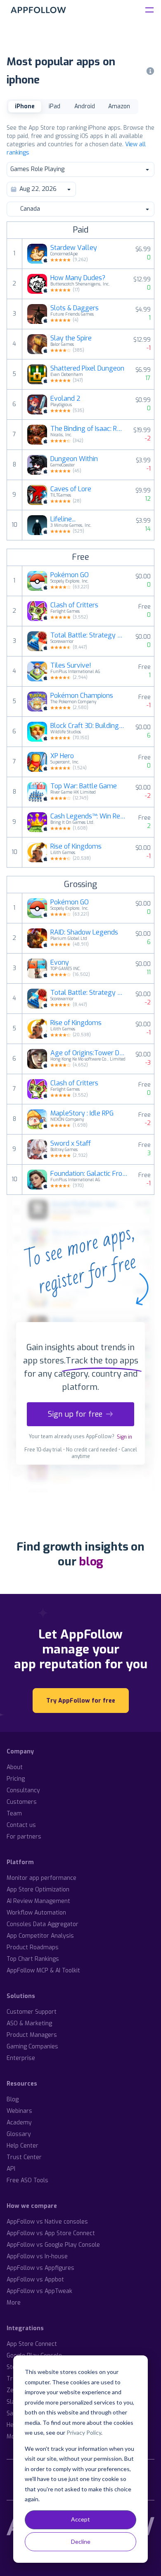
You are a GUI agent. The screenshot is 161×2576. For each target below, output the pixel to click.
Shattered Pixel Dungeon (87, 369)
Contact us (21, 1825)
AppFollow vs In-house (37, 2256)
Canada (30, 209)
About (15, 1767)
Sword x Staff (71, 1144)
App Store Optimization (38, 1890)
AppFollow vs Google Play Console (53, 2245)
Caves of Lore (71, 489)
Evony (60, 963)
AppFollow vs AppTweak (39, 2291)
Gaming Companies (32, 2047)
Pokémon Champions (82, 696)
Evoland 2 (65, 399)
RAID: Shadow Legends (84, 932)
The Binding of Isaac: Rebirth (87, 429)
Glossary (19, 2134)
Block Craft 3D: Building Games (88, 726)
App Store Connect (32, 2344)
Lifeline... (63, 519)
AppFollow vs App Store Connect (51, 2233)
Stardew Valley (74, 248)
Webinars (19, 2111)
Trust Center (24, 2157)
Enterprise (21, 2058)
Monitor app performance (41, 1878)
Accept (80, 2519)
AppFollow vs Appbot (35, 2280)
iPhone (25, 106)
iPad (54, 106)
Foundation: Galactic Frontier (90, 1174)
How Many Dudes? (78, 278)
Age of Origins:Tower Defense (88, 1053)
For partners (24, 1837)
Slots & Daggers (75, 308)
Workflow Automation (36, 1913)
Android (85, 106)
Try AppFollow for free (81, 1701)
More (14, 2303)
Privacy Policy (84, 2432)
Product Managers (32, 2035)
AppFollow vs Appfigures (40, 2268)
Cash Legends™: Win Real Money (90, 816)
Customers (22, 1802)
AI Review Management (38, 1901)
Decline (81, 2542)
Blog (13, 2099)
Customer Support (32, 2012)
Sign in (124, 1437)
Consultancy (23, 1790)
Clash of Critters (74, 605)
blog (91, 1562)
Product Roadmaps (33, 1947)
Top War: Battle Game (84, 786)
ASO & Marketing (29, 2023)
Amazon (119, 106)
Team (14, 1814)
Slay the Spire (71, 338)
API (11, 2169)
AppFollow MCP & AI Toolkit (43, 1971)
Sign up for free (75, 1414)
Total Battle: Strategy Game (88, 635)
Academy (19, 2123)
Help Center (22, 2146)
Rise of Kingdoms (76, 847)
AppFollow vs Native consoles (47, 2222)
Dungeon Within (74, 459)
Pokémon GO (70, 575)
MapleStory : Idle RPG (82, 1113)
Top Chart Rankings (33, 1959)
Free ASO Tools (27, 2180)
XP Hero (62, 756)
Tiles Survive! (71, 666)
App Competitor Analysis (40, 1936)
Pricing (16, 1779)
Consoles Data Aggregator (43, 1924)
